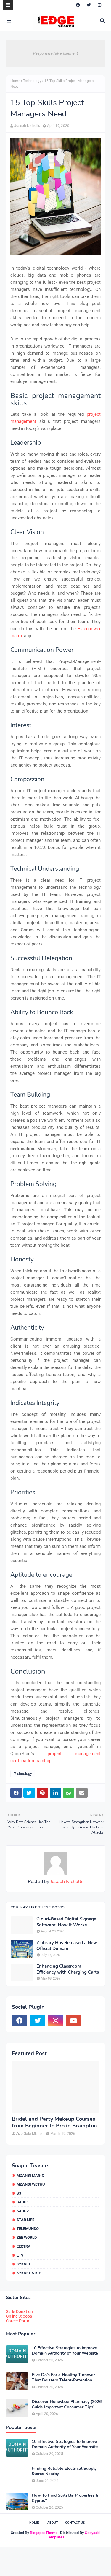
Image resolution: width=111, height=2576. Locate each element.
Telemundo (28, 2229)
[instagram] (99, 5)
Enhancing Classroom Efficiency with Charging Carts (68, 1969)
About (53, 2523)
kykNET (24, 2264)
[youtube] (74, 2021)
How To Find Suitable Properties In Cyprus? (66, 2498)
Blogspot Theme (44, 2533)
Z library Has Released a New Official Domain (67, 1946)
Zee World (27, 2237)
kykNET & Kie (29, 2273)
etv (20, 2255)
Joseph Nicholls (27, 126)
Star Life (25, 2220)
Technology (32, 81)
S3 (19, 2193)
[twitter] (89, 5)
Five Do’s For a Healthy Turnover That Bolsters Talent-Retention (63, 2378)
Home (15, 81)
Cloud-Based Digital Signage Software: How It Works (66, 1922)
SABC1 (23, 2202)
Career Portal (18, 2321)
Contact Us (75, 2523)
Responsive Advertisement (55, 53)
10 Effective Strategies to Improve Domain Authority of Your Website (65, 2351)
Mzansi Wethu (31, 2184)
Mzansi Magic (30, 2175)
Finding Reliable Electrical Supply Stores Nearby (64, 2471)
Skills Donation (19, 2311)
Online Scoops (19, 2316)
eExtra (24, 2246)
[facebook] (78, 5)
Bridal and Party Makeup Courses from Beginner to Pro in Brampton (54, 2122)
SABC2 (23, 2211)
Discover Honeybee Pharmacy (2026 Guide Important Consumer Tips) (67, 2404)
